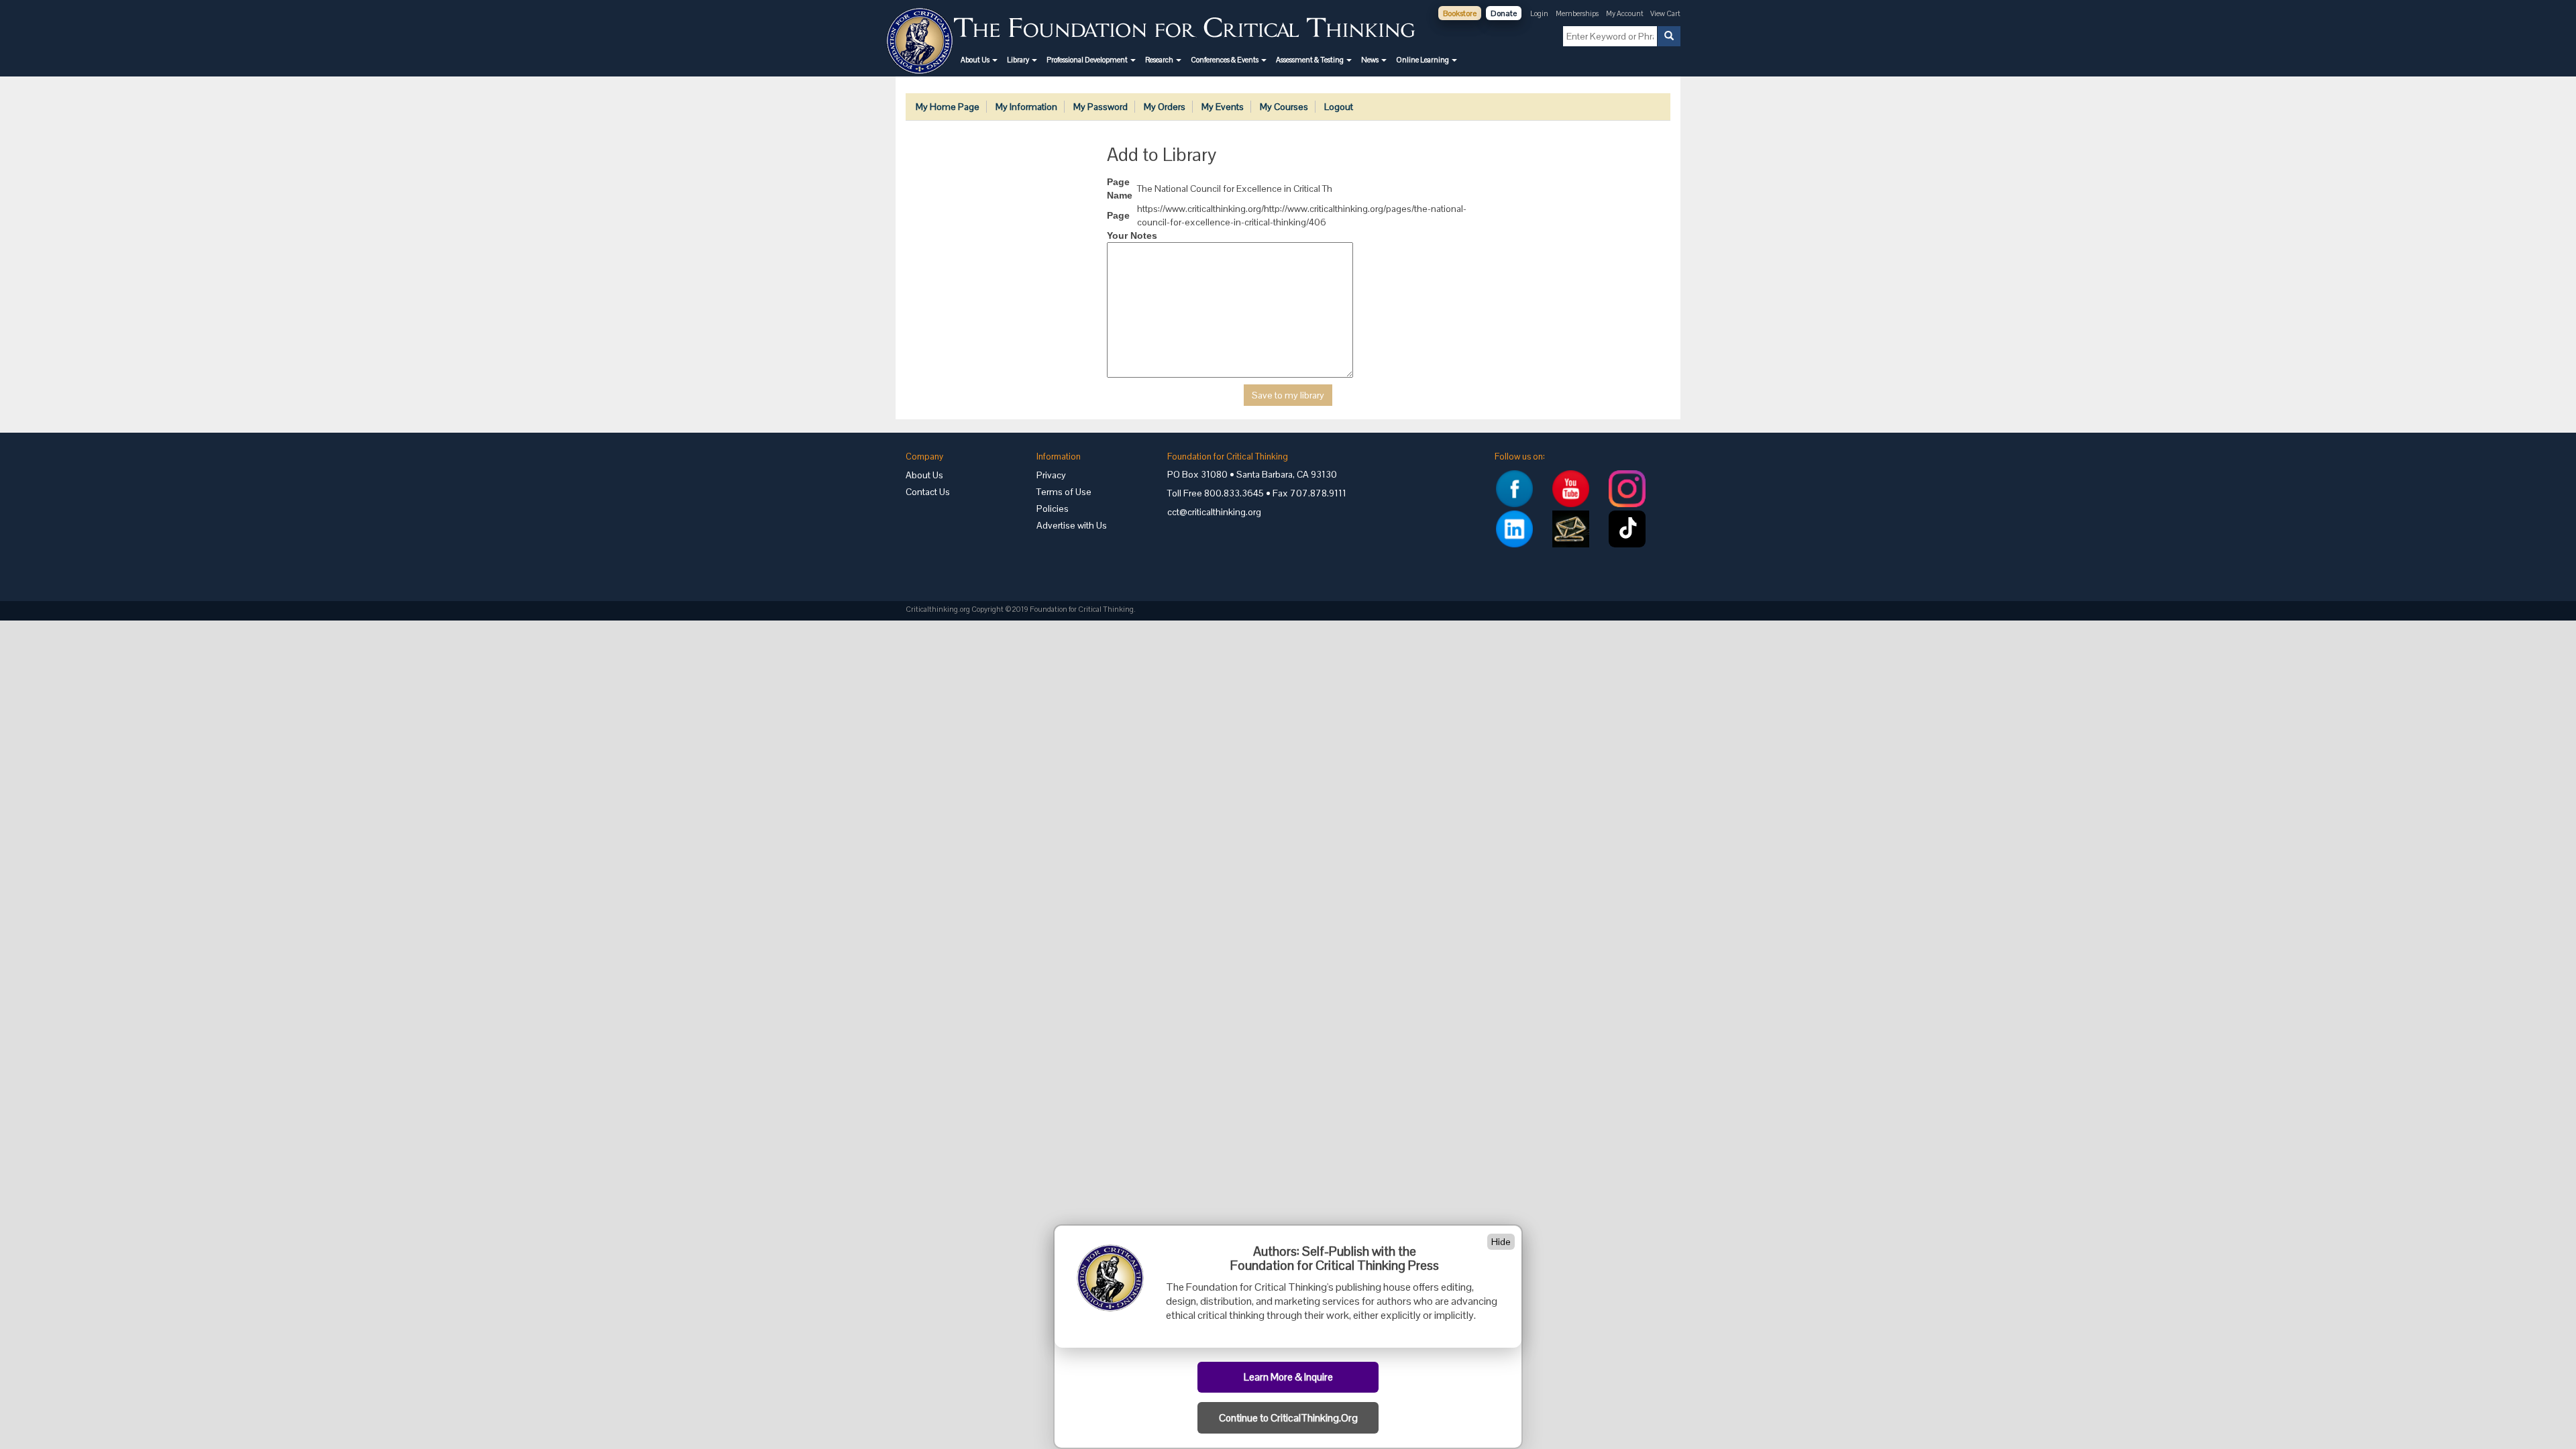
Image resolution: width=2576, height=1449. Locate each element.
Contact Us (928, 492)
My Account (1625, 13)
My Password (1101, 107)
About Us (924, 475)
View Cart (1665, 13)
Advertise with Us (1072, 525)
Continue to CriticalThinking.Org (1288, 1418)
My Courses (1284, 107)
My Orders (1165, 107)
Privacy (1051, 475)
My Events (1223, 107)
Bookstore (1460, 13)
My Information (1026, 107)
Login (1539, 13)
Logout (1339, 107)
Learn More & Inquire (1288, 1377)
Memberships (1577, 13)
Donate (1504, 13)
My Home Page (948, 107)
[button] (979, 60)
